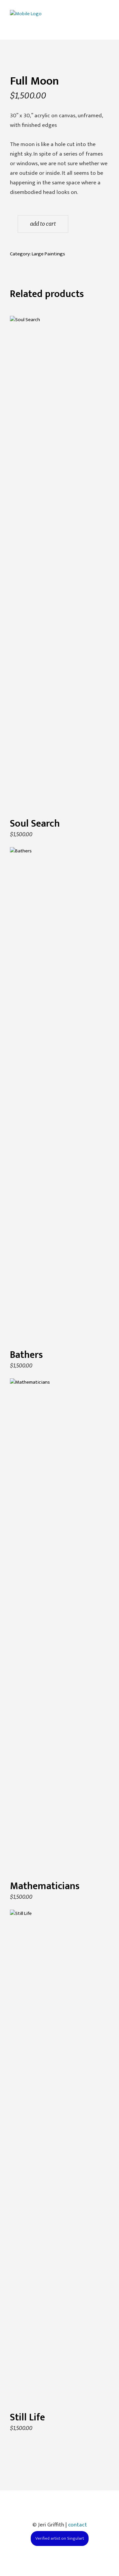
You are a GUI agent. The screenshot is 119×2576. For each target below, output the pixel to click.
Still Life (27, 2417)
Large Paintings (48, 254)
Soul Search (35, 824)
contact (78, 2525)
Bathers (26, 1355)
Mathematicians (45, 1886)
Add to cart (43, 224)
